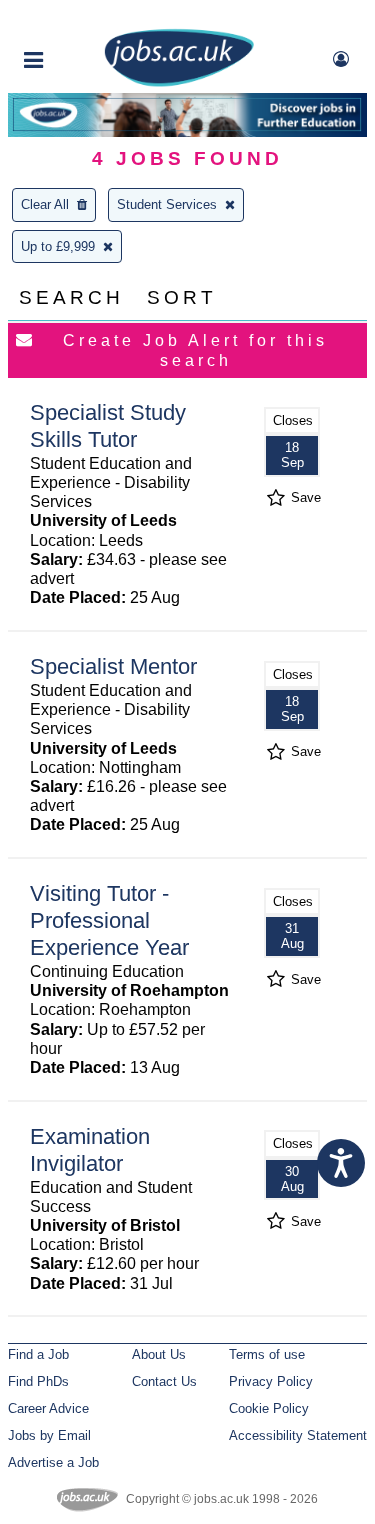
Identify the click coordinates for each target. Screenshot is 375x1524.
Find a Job (38, 1354)
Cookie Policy (269, 1408)
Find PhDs (38, 1381)
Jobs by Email (49, 1435)
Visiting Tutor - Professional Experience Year (109, 920)
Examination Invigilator (90, 1150)
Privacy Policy (271, 1381)
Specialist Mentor (113, 666)
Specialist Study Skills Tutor (108, 426)
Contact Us (164, 1381)
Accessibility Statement (298, 1435)
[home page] (179, 82)
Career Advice (48, 1408)
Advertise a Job (53, 1462)
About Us (159, 1354)
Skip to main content (80, 17)
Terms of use (267, 1354)
